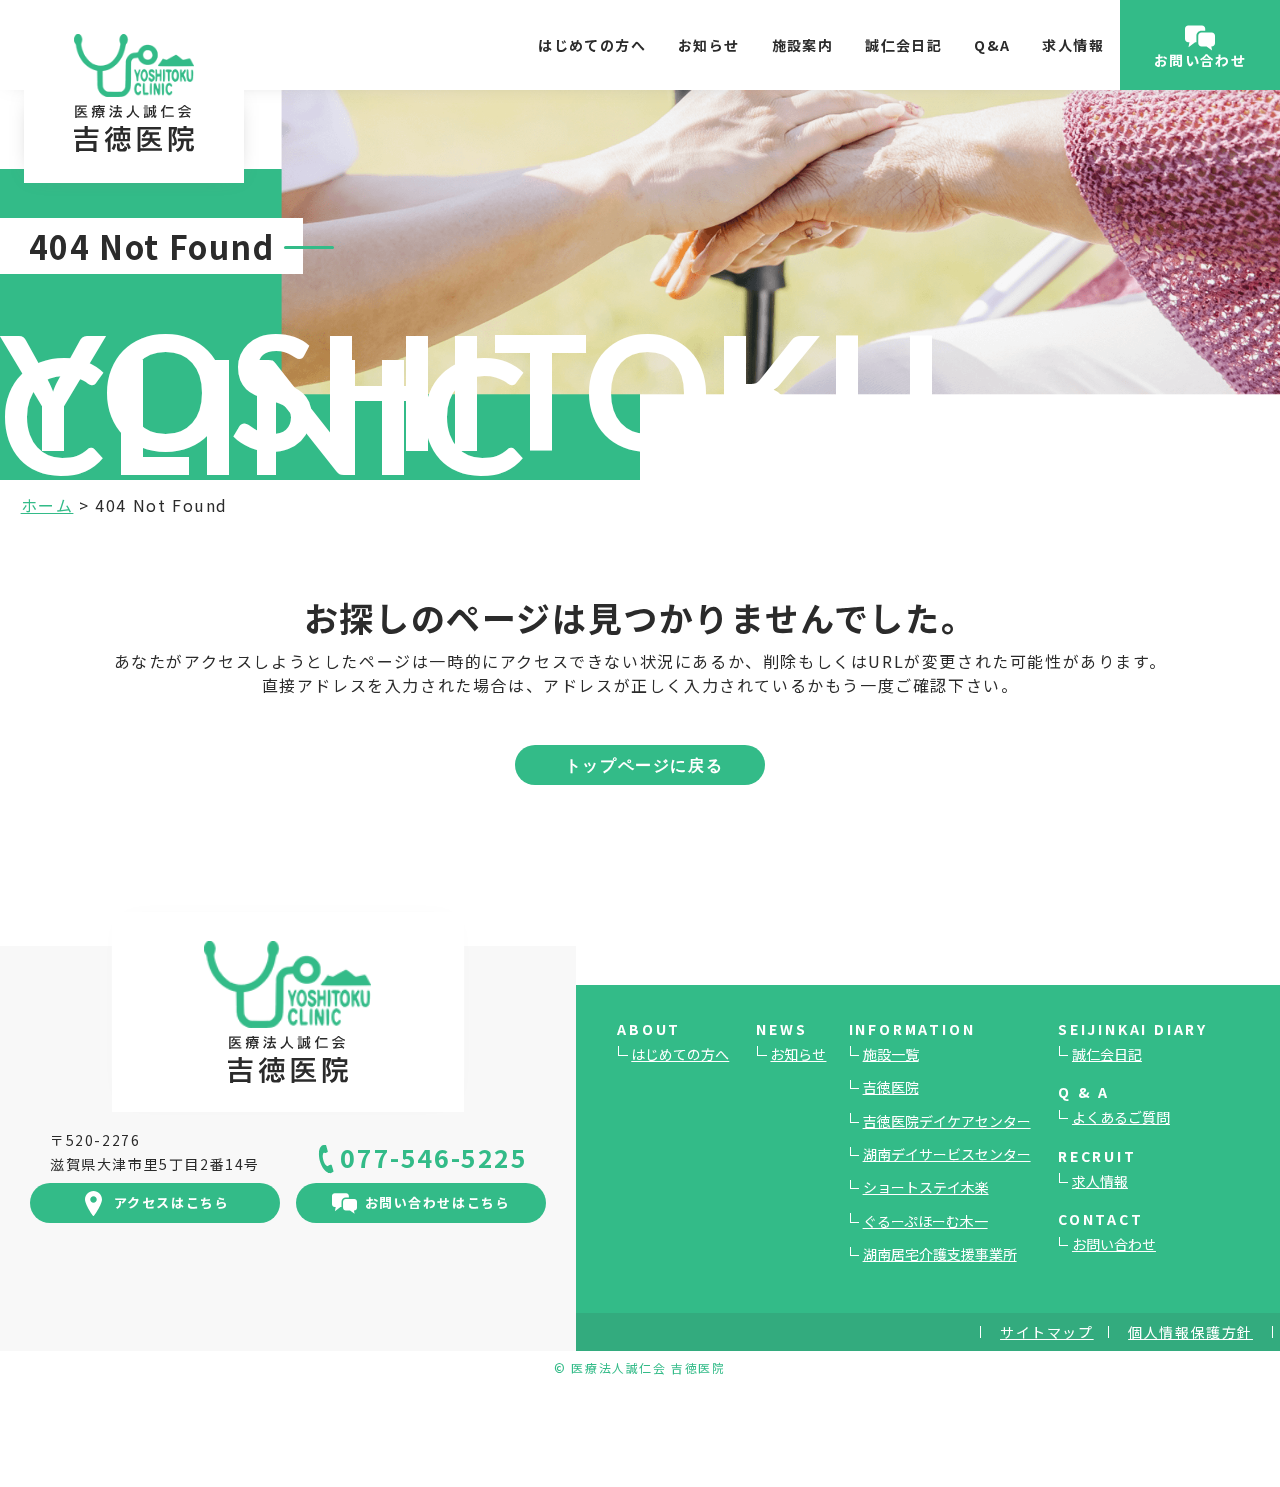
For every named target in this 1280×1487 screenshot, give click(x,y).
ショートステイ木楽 (926, 1187)
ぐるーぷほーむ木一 (925, 1221)
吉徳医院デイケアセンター (947, 1121)
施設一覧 (891, 1054)
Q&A (992, 45)
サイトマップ (1047, 1332)
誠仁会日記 (903, 45)
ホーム (47, 505)
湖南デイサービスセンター (947, 1154)
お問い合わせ (1114, 1244)
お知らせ (709, 45)
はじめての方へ (592, 45)
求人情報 (1073, 45)
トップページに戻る (644, 764)
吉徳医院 (891, 1087)
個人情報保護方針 (1190, 1332)
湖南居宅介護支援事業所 (940, 1254)
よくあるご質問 (1121, 1117)
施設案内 (803, 45)
